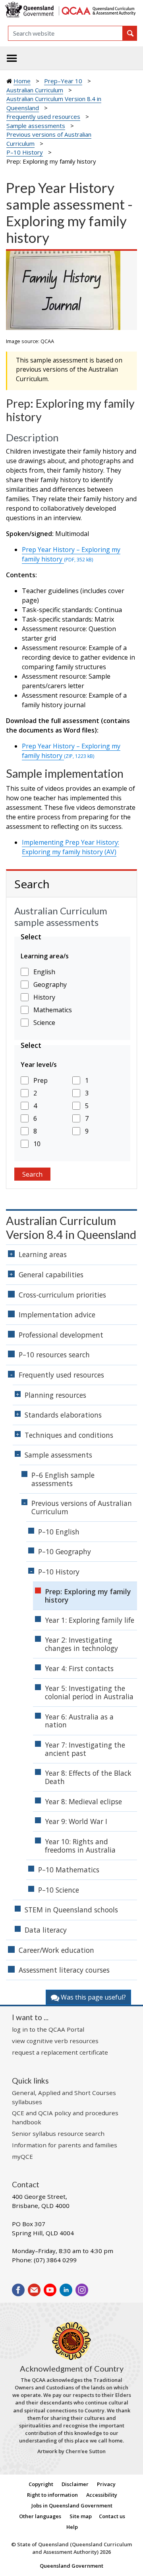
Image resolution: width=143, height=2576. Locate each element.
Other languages (40, 2516)
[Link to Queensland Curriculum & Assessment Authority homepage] (98, 10)
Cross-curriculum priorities (62, 1295)
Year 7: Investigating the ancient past (85, 1749)
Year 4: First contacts (79, 1668)
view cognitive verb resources (55, 2041)
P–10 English (59, 1532)
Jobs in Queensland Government (72, 2505)
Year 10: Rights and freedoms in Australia (80, 1846)
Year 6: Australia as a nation (79, 1721)
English (44, 972)
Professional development (61, 1335)
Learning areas (43, 1254)
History (44, 997)
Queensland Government (71, 2566)
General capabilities (51, 1275)
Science (44, 1023)
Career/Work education (56, 1950)
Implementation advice (57, 1315)
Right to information (52, 2495)
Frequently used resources (43, 116)
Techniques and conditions (69, 1435)
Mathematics (53, 1010)
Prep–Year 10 (63, 81)
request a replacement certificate (60, 2052)
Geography (50, 985)
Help (72, 2527)
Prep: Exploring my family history (88, 1596)
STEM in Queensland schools (71, 1910)
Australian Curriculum (35, 90)
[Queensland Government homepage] (31, 10)
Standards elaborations (63, 1415)
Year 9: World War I (76, 1821)
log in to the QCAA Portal (48, 2029)
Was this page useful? (93, 1997)
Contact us (112, 2516)
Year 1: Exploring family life (90, 1620)
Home (22, 81)
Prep (41, 1080)
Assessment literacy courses (64, 1970)
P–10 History (25, 152)
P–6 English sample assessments (63, 1479)
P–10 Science (59, 1890)
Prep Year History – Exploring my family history (71, 554)
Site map (81, 2516)
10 (37, 1144)
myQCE (22, 2156)
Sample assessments (36, 126)
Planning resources (55, 1395)
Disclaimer (75, 2484)
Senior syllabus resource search (58, 2133)
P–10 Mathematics (69, 1870)
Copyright (41, 2484)
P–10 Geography (65, 1551)
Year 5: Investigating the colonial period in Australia (89, 1692)
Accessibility (102, 2495)
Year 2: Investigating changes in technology (81, 1644)
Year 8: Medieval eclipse (83, 1801)
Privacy (106, 2484)
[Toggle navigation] (12, 58)
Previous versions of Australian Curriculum (82, 1507)
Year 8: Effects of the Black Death (88, 1777)
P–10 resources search (54, 1355)
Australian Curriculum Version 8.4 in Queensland (71, 1228)
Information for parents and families (65, 2145)
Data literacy (46, 1930)
